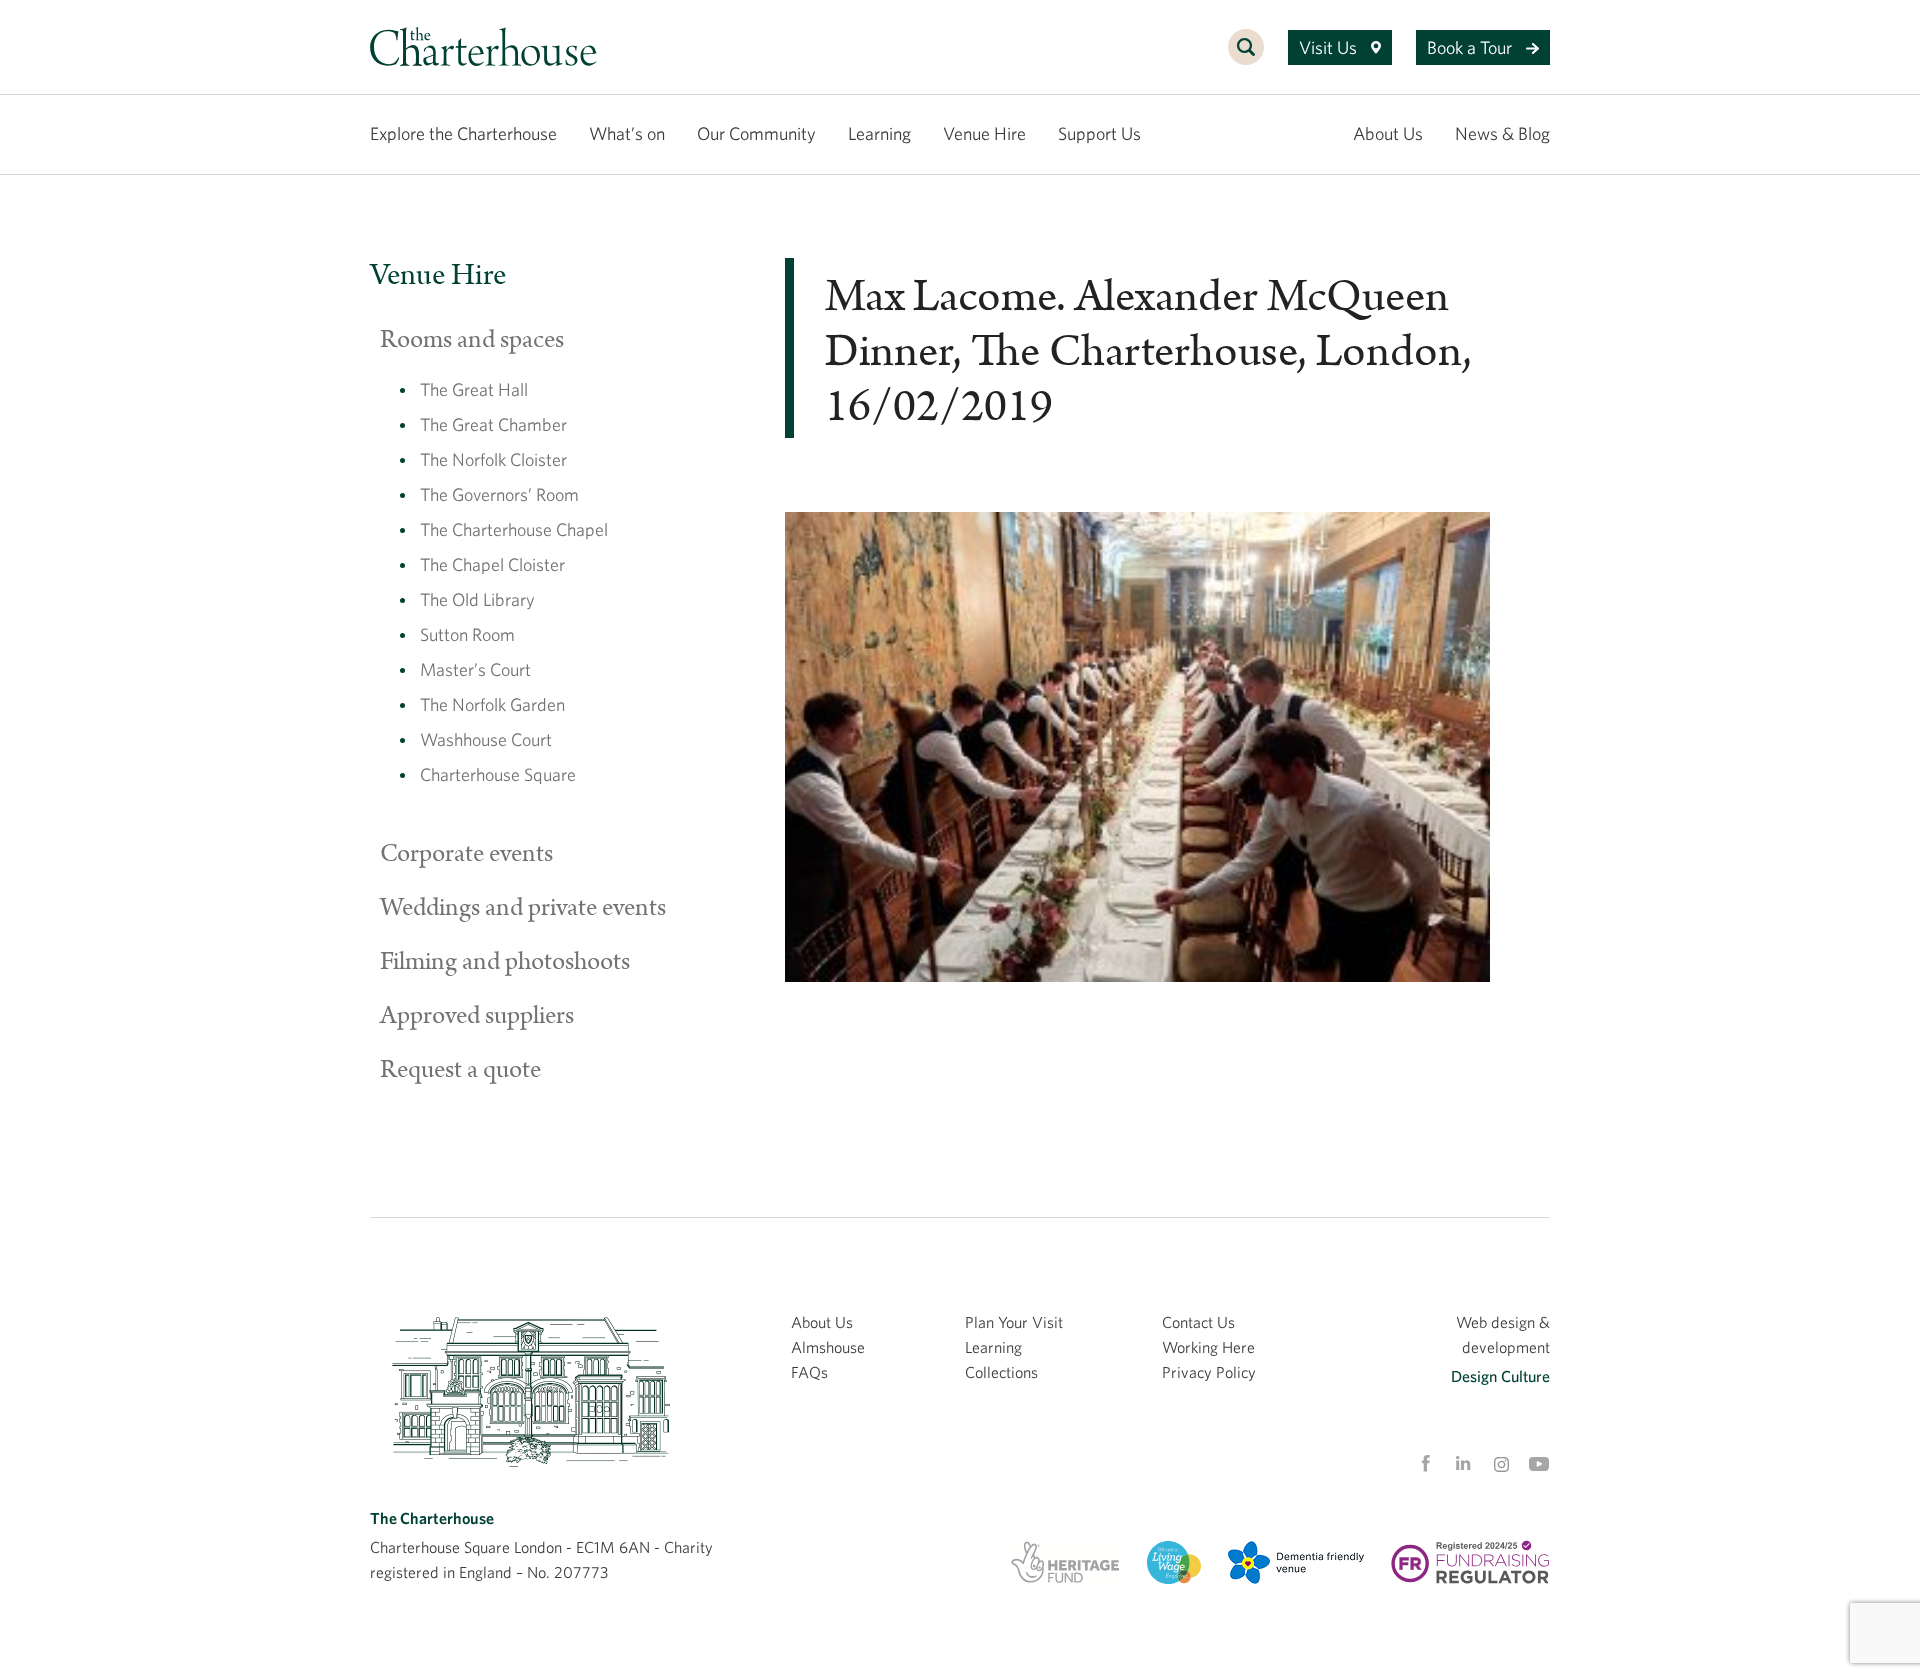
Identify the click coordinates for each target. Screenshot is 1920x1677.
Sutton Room (467, 634)
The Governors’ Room (499, 494)
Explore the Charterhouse (463, 133)
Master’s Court (475, 669)
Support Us (1099, 133)
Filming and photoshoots (505, 962)
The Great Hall (474, 389)
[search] (1246, 58)
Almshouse (828, 1347)
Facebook (1425, 1464)
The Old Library (477, 599)
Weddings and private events (523, 908)
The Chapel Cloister (492, 564)
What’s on (627, 133)
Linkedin (1463, 1463)
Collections (1001, 1372)
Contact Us (1198, 1322)
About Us (1388, 133)
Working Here (1208, 1347)
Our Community (756, 133)
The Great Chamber (493, 424)
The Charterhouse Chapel (514, 529)
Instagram (1501, 1465)
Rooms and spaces (472, 340)
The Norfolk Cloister (493, 459)
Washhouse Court (486, 739)
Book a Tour (1471, 47)
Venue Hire (984, 133)
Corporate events (466, 854)
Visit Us (1330, 47)
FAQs (809, 1372)
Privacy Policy (1209, 1372)
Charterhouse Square (498, 774)
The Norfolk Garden (492, 704)
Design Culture (1500, 1376)
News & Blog (1502, 133)
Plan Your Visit (1014, 1322)
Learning (879, 133)
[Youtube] (1539, 1464)
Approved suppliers (477, 1016)
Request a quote (460, 1070)
